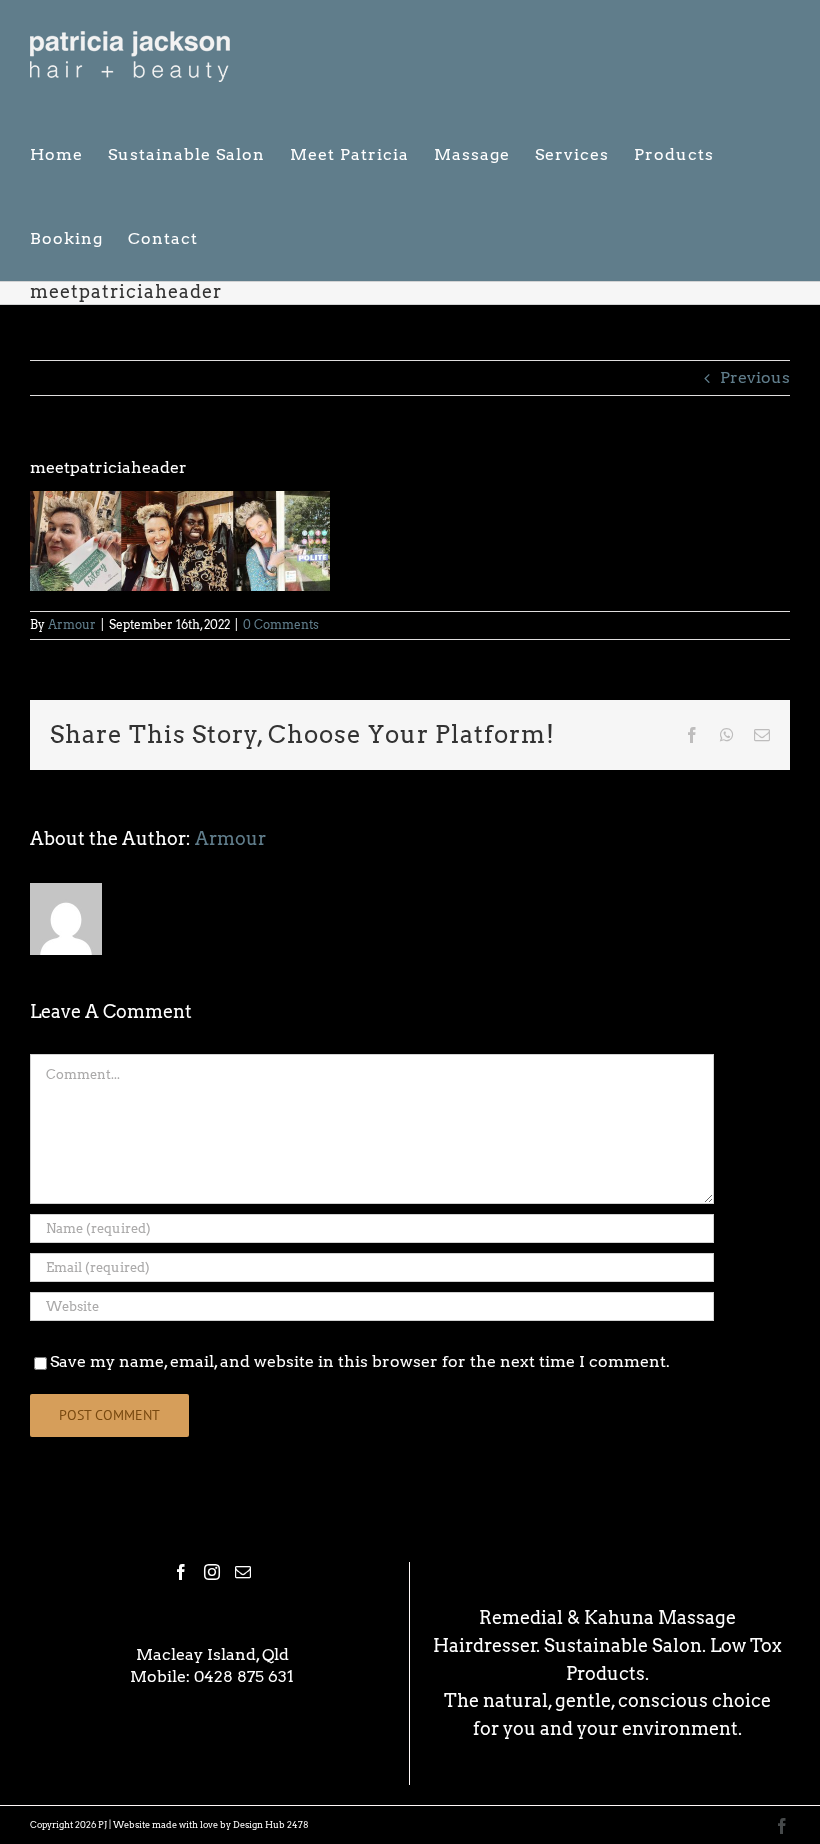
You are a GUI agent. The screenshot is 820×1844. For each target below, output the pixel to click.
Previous (755, 377)
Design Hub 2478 (271, 1824)
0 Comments (281, 624)
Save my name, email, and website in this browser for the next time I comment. (360, 1361)
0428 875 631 (244, 1676)
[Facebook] (181, 1572)
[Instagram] (212, 1572)
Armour (72, 624)
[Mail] (243, 1572)
